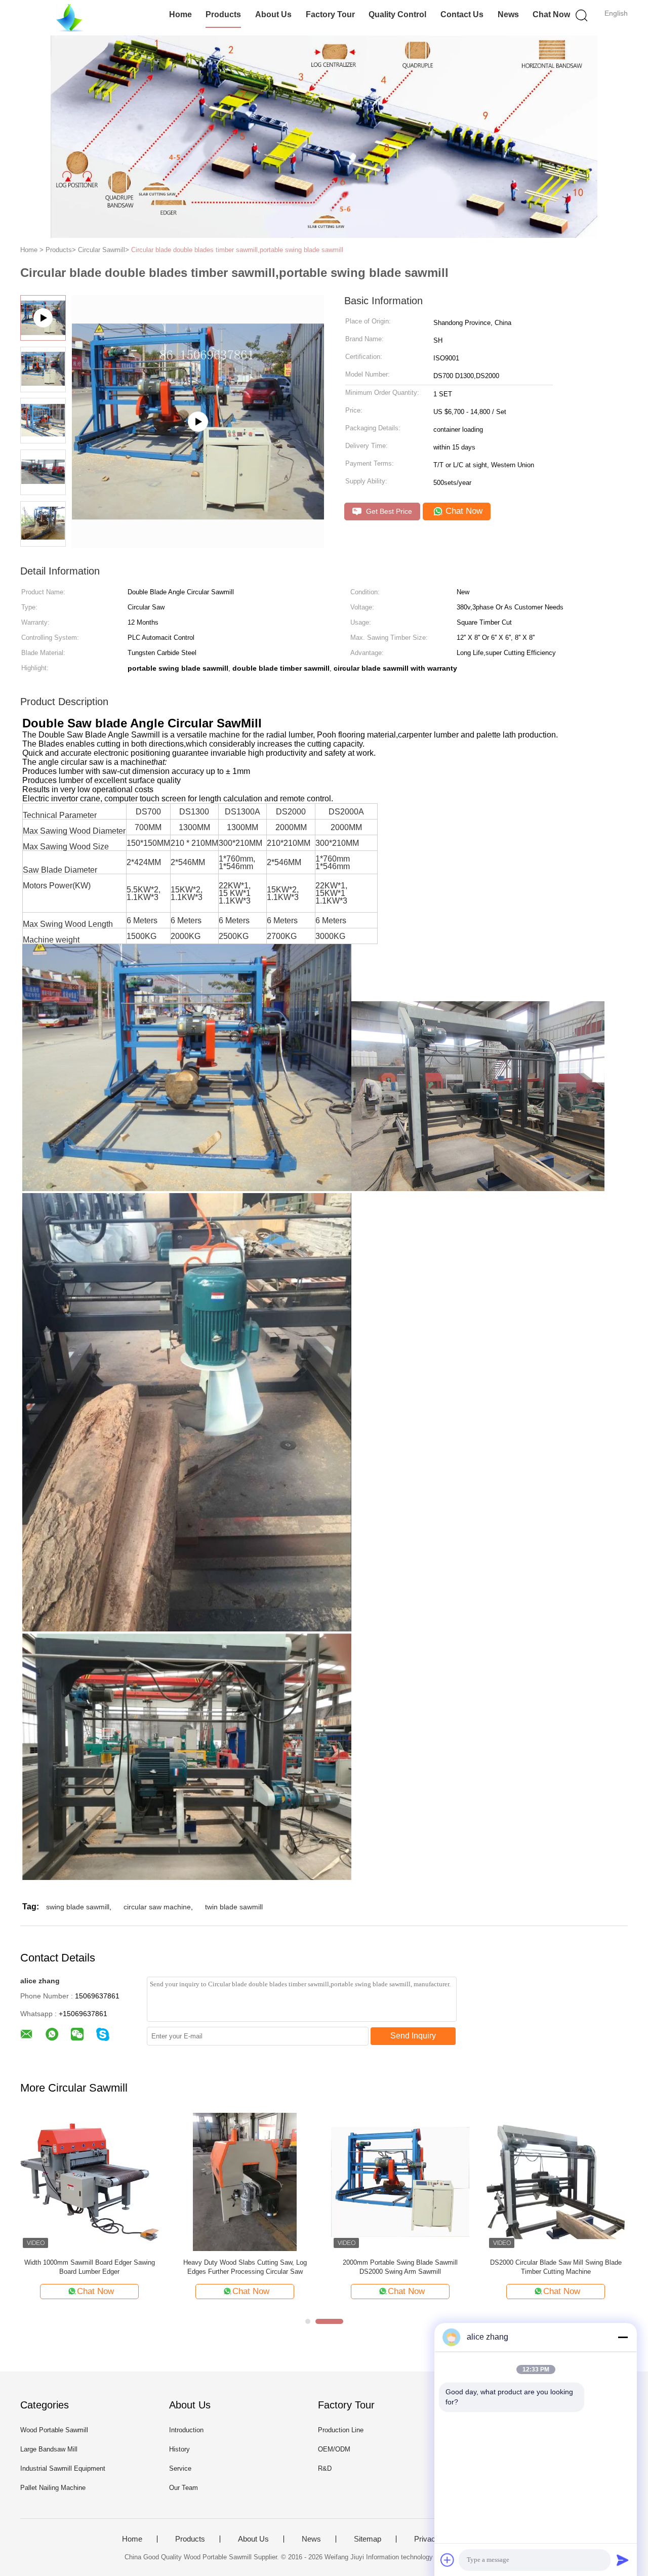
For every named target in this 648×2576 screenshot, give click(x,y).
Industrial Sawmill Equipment (63, 2468)
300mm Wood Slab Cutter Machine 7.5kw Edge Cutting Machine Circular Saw (556, 2267)
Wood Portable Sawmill (54, 2430)
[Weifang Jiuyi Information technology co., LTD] (70, 18)
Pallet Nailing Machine (53, 2488)
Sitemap (368, 2539)
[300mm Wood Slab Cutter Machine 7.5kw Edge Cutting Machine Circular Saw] (556, 2181)
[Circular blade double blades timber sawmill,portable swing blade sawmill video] (198, 422)
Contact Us (462, 14)
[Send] (623, 2560)
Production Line (341, 2430)
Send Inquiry (413, 2036)
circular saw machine (157, 1907)
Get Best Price (388, 511)
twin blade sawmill (234, 1907)
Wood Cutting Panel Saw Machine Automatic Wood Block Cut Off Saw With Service (400, 2267)
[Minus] (623, 2337)
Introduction (186, 2430)
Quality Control (397, 14)
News (508, 14)
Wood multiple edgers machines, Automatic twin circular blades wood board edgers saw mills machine (245, 2267)
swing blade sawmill (78, 1907)
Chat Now (551, 14)
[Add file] (448, 2560)
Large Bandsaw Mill (49, 2449)
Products (223, 14)
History (179, 2449)
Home (180, 14)
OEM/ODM (334, 2449)
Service (180, 2468)
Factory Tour (330, 14)
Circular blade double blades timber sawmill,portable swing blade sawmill (237, 250)
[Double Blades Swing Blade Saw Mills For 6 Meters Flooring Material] (89, 2181)
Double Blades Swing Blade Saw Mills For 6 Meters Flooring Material (90, 2267)
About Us (273, 14)
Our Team (184, 2488)
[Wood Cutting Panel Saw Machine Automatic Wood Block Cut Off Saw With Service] (400, 2181)
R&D (325, 2468)
